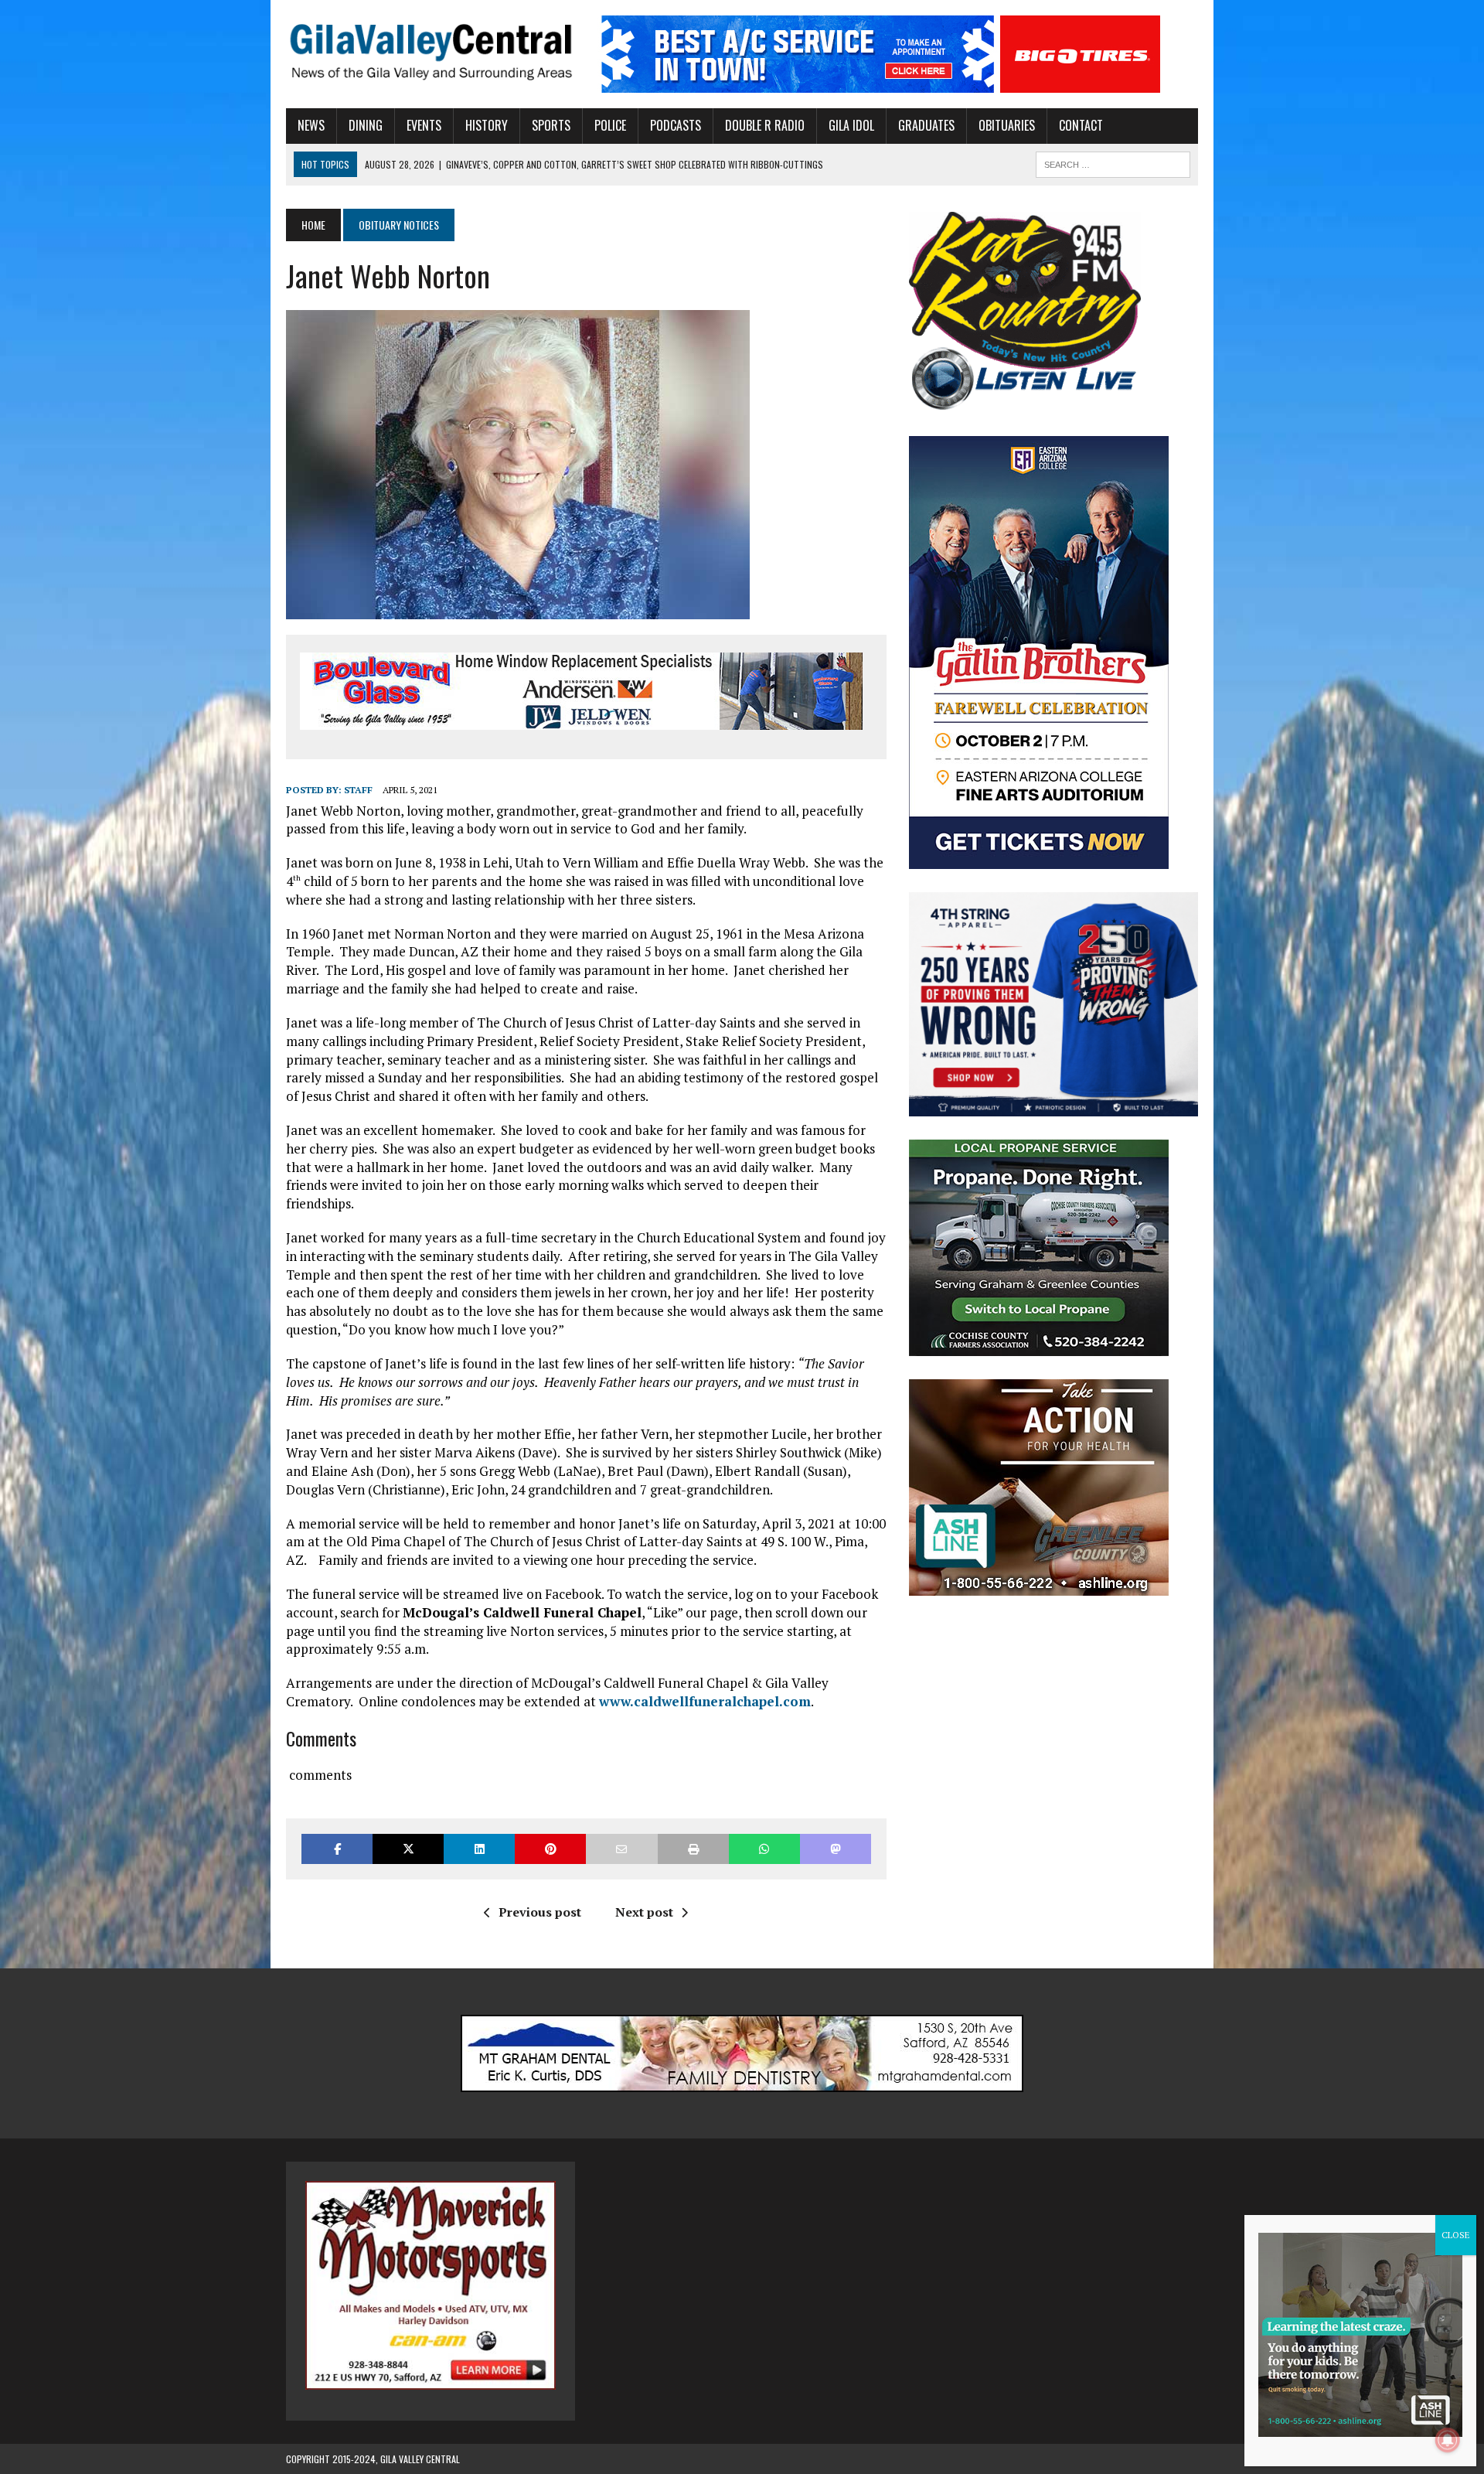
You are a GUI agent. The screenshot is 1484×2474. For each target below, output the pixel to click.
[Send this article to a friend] (621, 1849)
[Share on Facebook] (337, 1849)
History (487, 125)
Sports (551, 125)
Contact (1081, 125)
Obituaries (1007, 125)
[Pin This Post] (550, 1849)
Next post (644, 1912)
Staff (358, 790)
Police (610, 125)
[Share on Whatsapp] (764, 1849)
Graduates (926, 125)
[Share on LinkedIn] (479, 1849)
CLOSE (1456, 2235)
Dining (366, 125)
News (311, 125)
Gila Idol (851, 125)
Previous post (540, 1912)
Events (424, 125)
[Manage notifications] (1448, 2440)
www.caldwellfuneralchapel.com (705, 1701)
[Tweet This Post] (408, 1849)
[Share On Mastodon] (836, 1849)
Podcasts (676, 125)
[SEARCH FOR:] (1113, 162)
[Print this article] (693, 1849)
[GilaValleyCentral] (431, 51)
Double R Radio (765, 125)
